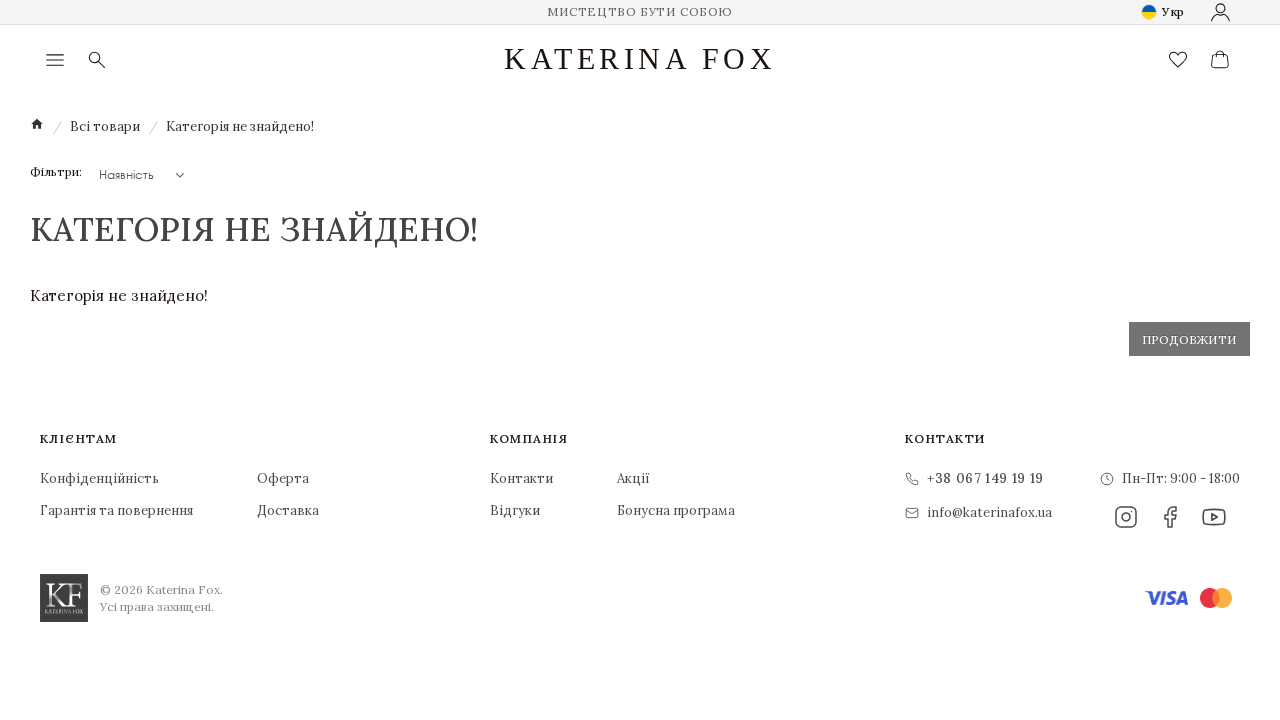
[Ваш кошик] (1220, 60)
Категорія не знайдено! (240, 126)
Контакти (521, 478)
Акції (633, 478)
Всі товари (105, 126)
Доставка (288, 510)
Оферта (283, 478)
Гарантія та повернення (116, 510)
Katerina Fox (640, 59)
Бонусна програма (676, 510)
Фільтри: (56, 172)
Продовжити (1189, 339)
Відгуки (515, 510)
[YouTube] (1214, 517)
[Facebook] (1170, 517)
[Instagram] (1126, 517)
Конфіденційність (99, 478)
